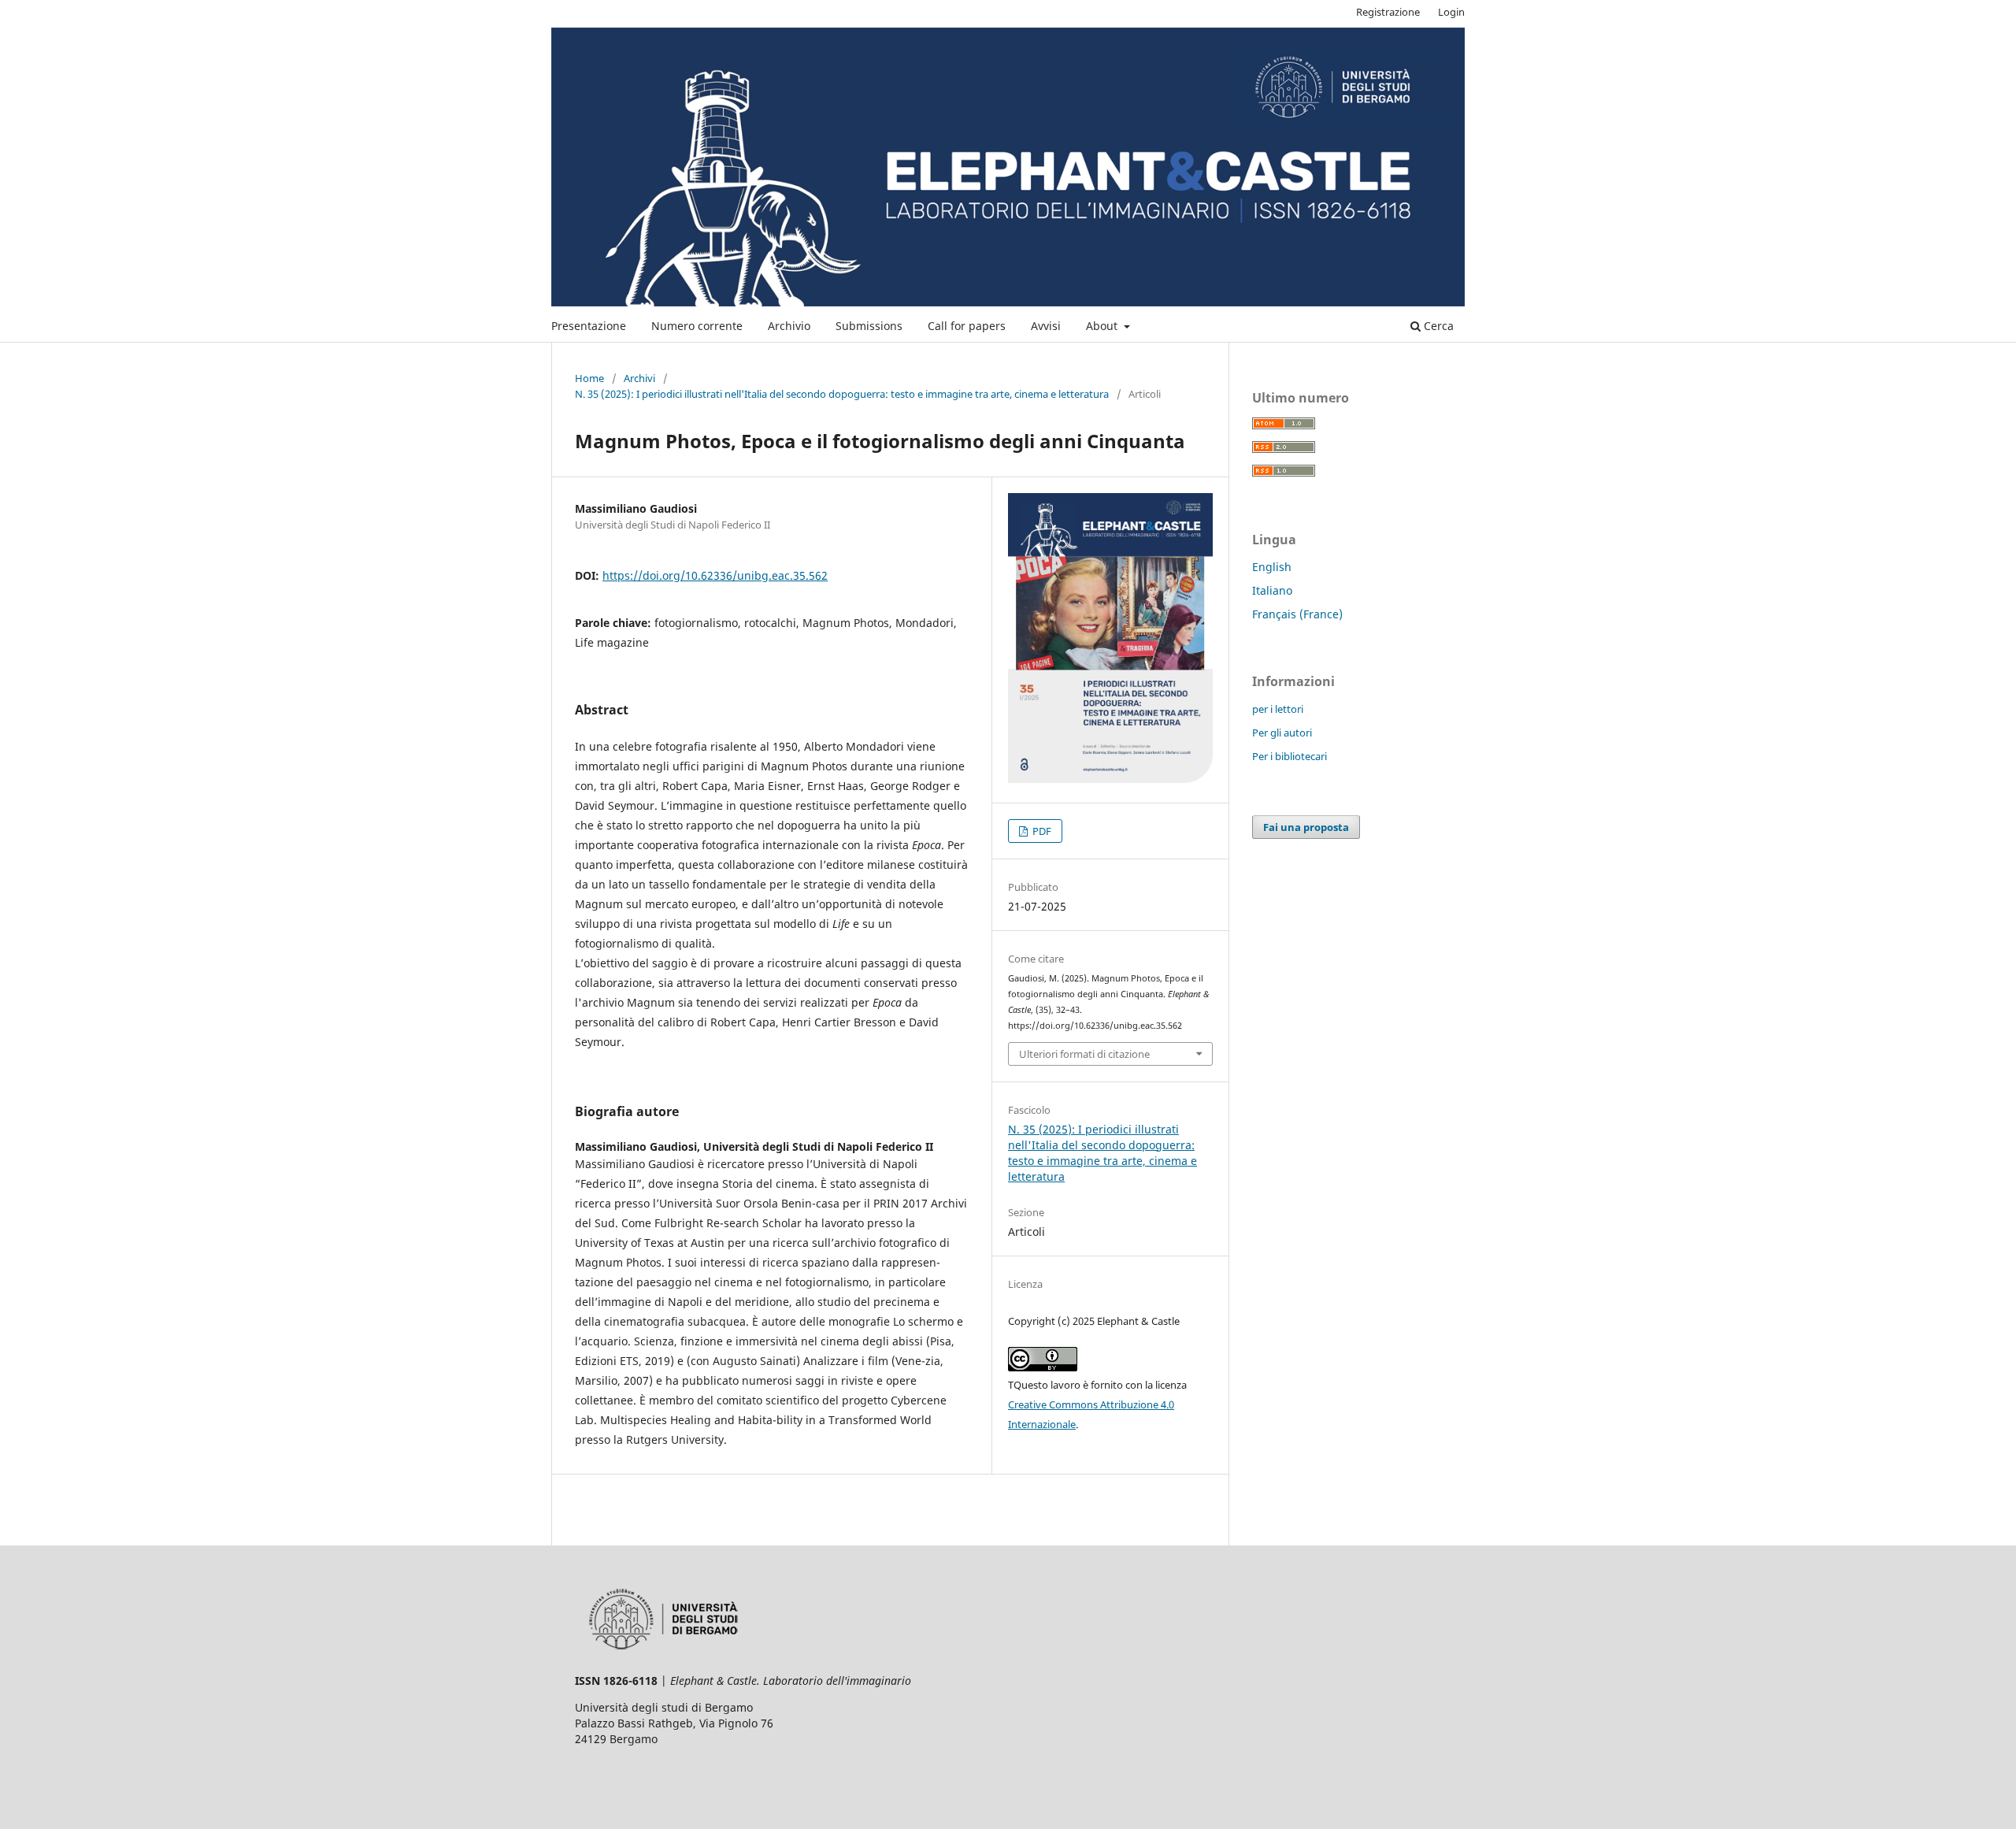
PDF (1041, 831)
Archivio (789, 326)
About (1103, 326)
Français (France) (1297, 614)
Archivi (639, 378)
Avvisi (1046, 326)
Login (1451, 12)
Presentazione (589, 326)
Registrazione (1388, 12)
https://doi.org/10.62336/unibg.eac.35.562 (715, 575)
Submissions (869, 326)
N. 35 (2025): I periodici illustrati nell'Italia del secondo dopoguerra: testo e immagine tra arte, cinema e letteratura (842, 394)
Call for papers (967, 326)
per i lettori (1278, 709)
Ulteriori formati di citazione (1084, 1054)
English (1272, 567)
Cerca (1437, 326)
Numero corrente (697, 326)
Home (589, 378)
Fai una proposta (1306, 827)
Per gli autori (1282, 733)
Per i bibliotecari (1290, 756)
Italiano (1272, 590)
